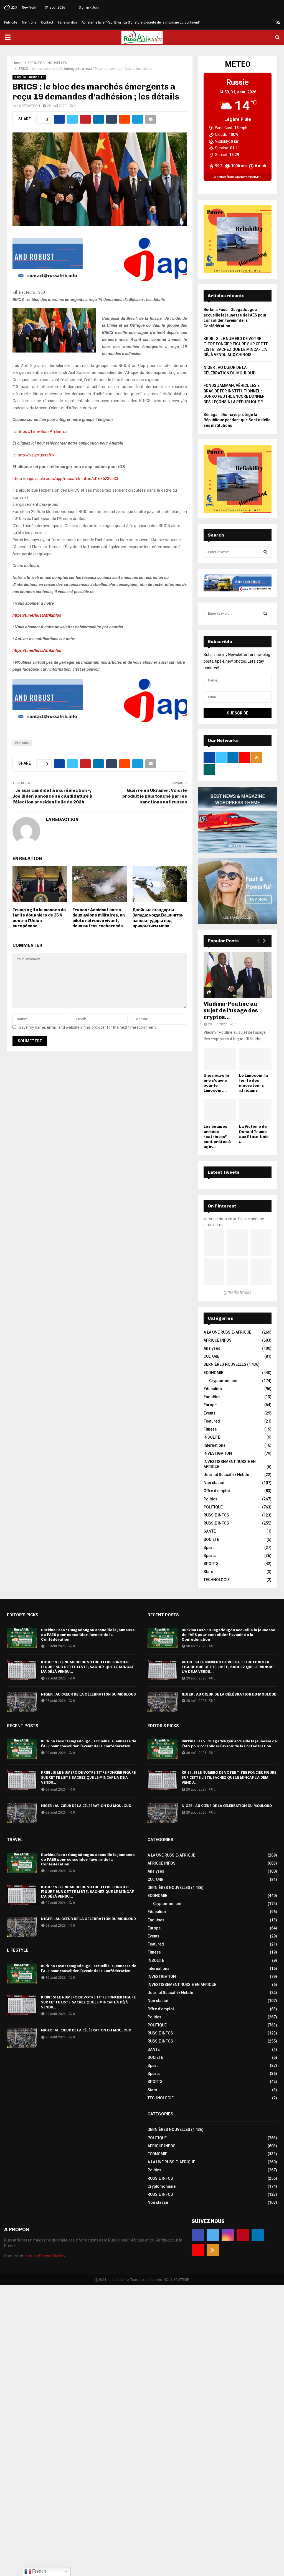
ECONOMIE (213, 1373)
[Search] (265, 552)
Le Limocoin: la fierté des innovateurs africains (253, 1083)
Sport (209, 1548)
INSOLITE (212, 1437)
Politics (211, 1499)
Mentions (29, 22)
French (39, 2571)
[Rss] (278, 22)
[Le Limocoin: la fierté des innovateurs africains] (255, 1059)
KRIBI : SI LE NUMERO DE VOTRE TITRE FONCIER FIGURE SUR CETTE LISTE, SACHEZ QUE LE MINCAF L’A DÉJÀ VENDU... (87, 1667)
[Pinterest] (258, 22)
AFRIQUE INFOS (218, 1340)
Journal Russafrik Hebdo (226, 1475)
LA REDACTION (28, 106)
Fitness (210, 1429)
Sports (210, 1556)
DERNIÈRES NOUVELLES (29, 77)
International (215, 1445)
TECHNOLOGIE (217, 1580)
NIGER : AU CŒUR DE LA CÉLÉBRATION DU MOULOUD (88, 1694)
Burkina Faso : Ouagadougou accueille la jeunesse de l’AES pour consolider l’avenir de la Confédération (88, 1635)
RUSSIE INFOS (216, 1515)
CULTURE (211, 1356)
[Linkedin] (265, 22)
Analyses (212, 1348)
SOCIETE (211, 1540)
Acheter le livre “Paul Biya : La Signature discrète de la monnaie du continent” (141, 22)
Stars (208, 1572)
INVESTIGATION (218, 1453)
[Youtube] (272, 22)
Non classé (214, 1483)
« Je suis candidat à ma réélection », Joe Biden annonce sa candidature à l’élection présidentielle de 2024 (52, 796)
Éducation (213, 1389)
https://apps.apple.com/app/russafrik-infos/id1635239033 (65, 479)
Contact (47, 22)
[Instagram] (252, 22)
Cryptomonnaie (223, 1381)
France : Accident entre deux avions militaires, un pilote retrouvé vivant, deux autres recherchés (99, 918)
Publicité (11, 22)
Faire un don (67, 22)
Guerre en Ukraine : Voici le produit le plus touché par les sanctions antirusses (155, 796)
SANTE (210, 1531)
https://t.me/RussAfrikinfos (43, 432)
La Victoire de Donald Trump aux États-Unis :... (254, 1134)
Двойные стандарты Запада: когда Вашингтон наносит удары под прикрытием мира (158, 918)
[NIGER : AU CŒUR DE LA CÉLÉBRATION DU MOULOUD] (22, 1702)
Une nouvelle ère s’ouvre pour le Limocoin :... (216, 1083)
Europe (210, 1405)
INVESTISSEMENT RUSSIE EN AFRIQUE (182, 1985)
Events (210, 1413)
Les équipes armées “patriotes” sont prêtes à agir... (217, 1136)
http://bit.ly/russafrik (36, 455)
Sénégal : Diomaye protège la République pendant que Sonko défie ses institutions (237, 420)
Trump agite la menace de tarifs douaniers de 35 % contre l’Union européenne (39, 918)
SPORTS (211, 1564)
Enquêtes (212, 1397)
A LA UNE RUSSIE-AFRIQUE (227, 1332)
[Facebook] (239, 22)
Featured (22, 743)
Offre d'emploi (217, 1491)
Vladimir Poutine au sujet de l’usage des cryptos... (231, 1010)
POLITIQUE (213, 1507)
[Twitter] (245, 22)
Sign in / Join (88, 7)
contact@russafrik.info (45, 2256)
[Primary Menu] (7, 37)
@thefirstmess (238, 1292)
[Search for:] (238, 552)
